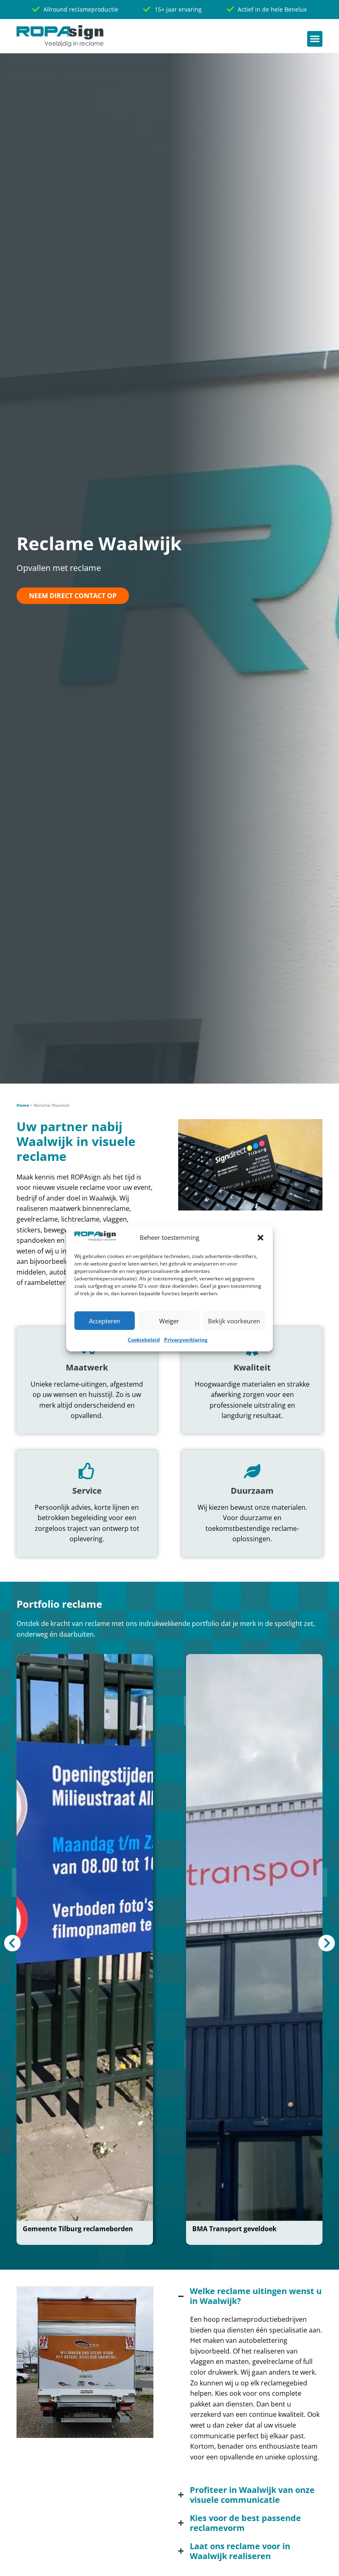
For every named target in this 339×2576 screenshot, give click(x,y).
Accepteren (105, 1321)
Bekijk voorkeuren (234, 1321)
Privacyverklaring (186, 1340)
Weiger (169, 1321)
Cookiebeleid (144, 1340)
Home (23, 1105)
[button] (260, 1238)
